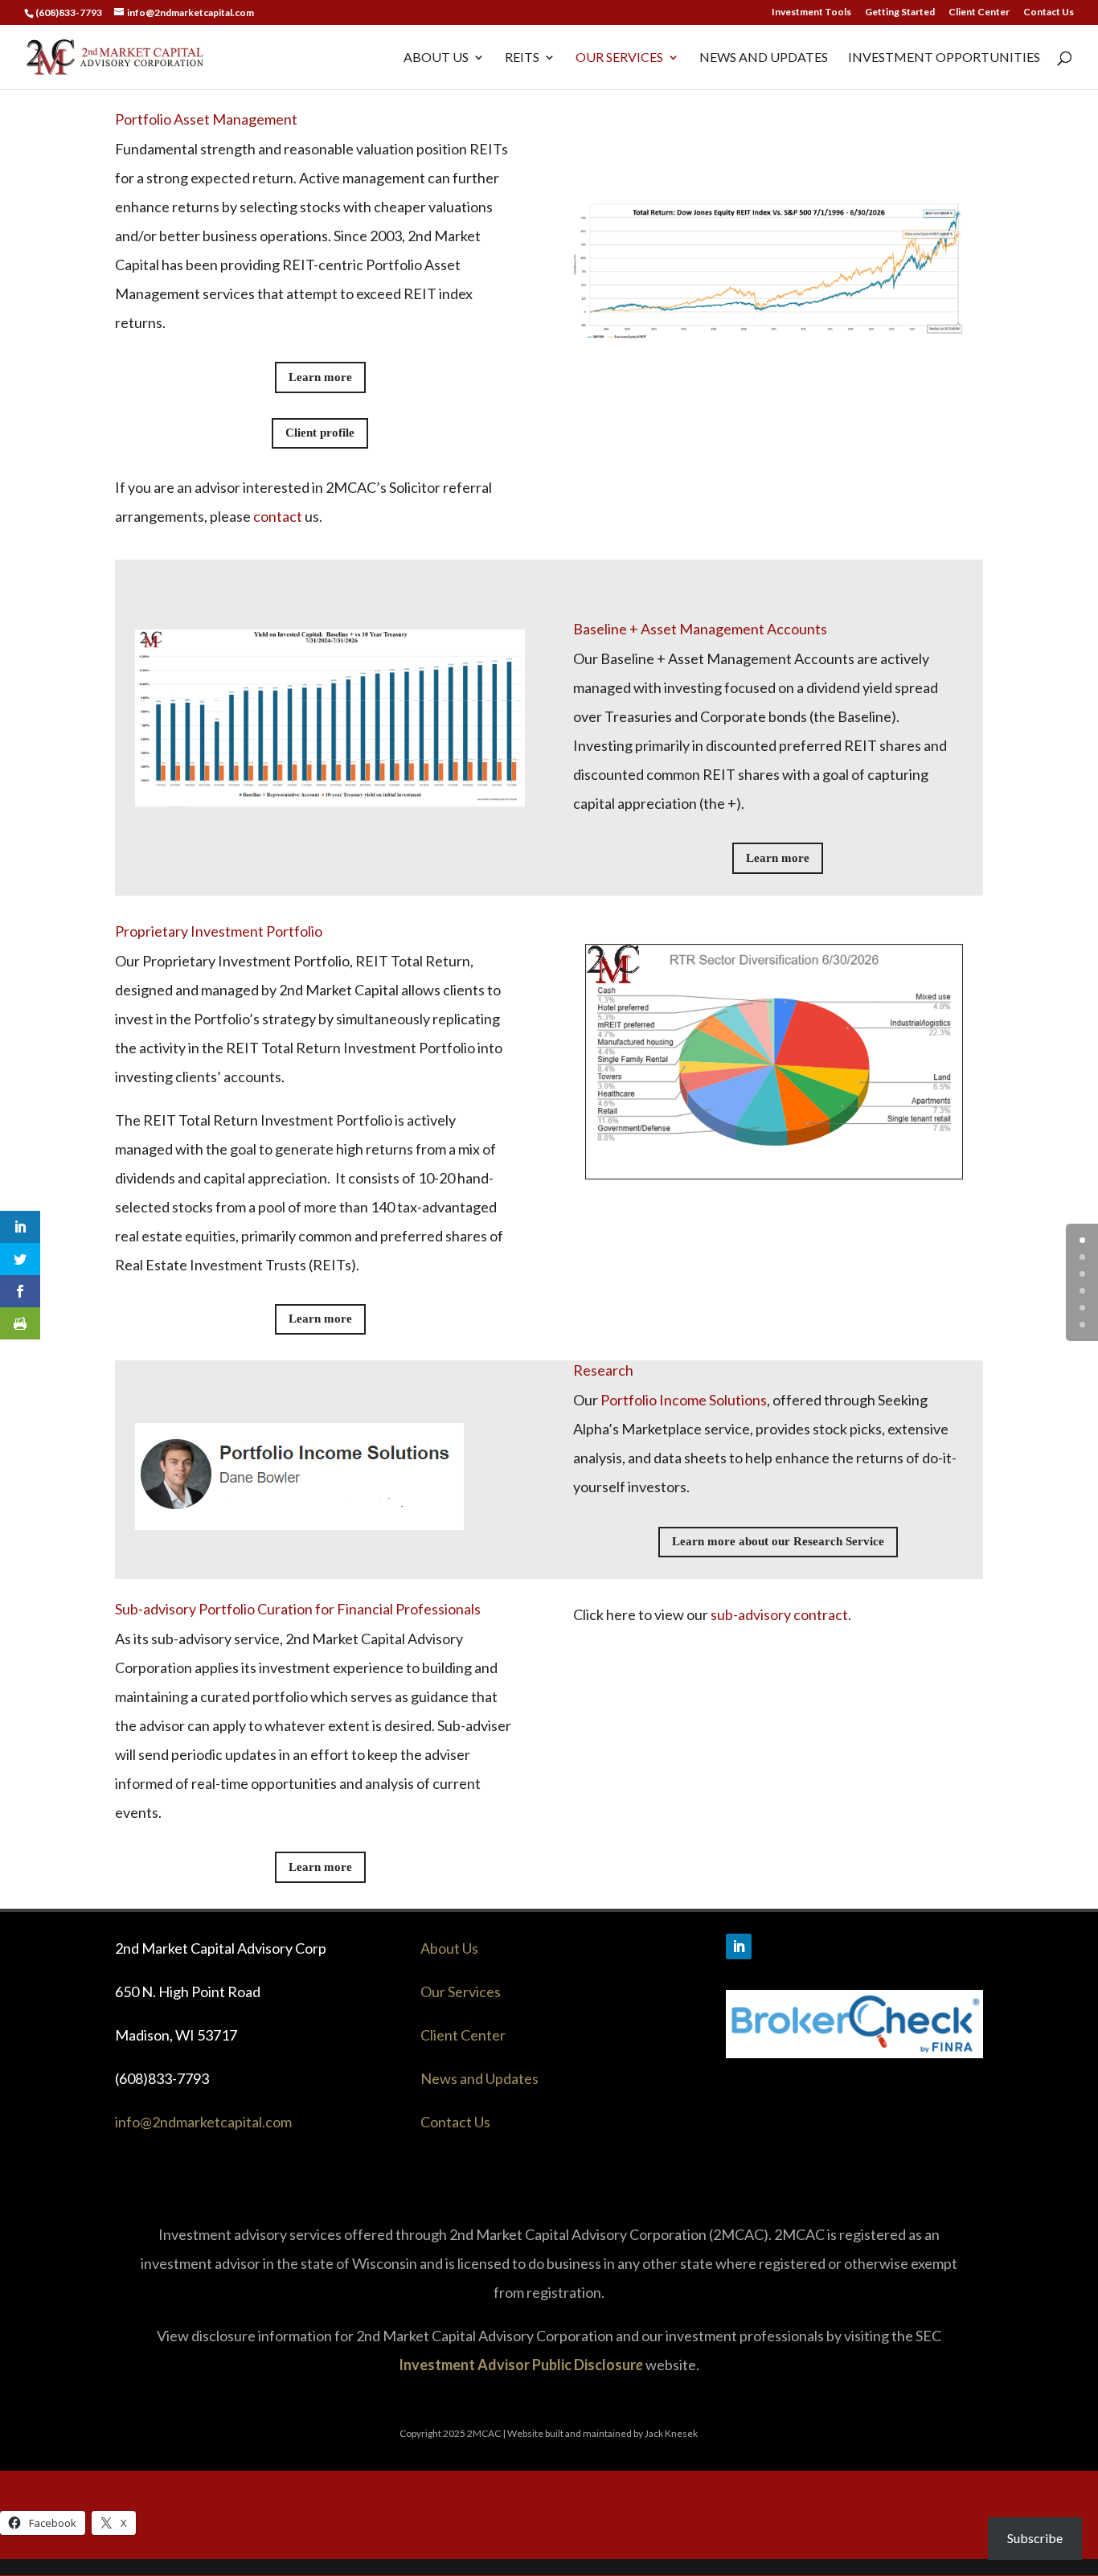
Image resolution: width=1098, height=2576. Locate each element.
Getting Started (900, 12)
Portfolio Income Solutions (682, 1400)
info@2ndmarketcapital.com (203, 2122)
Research (603, 1370)
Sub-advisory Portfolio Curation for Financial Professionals (298, 1609)
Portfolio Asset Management (206, 119)
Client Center (979, 12)
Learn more (320, 377)
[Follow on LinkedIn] (739, 1946)
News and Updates (764, 58)
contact (278, 516)
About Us (436, 58)
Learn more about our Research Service (778, 1541)
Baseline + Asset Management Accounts (700, 629)
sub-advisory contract (779, 1614)
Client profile (320, 433)
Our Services (619, 58)
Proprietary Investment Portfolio (219, 931)
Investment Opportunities (944, 58)
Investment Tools (811, 12)
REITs (522, 58)
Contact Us (1049, 12)
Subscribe (1035, 2538)
